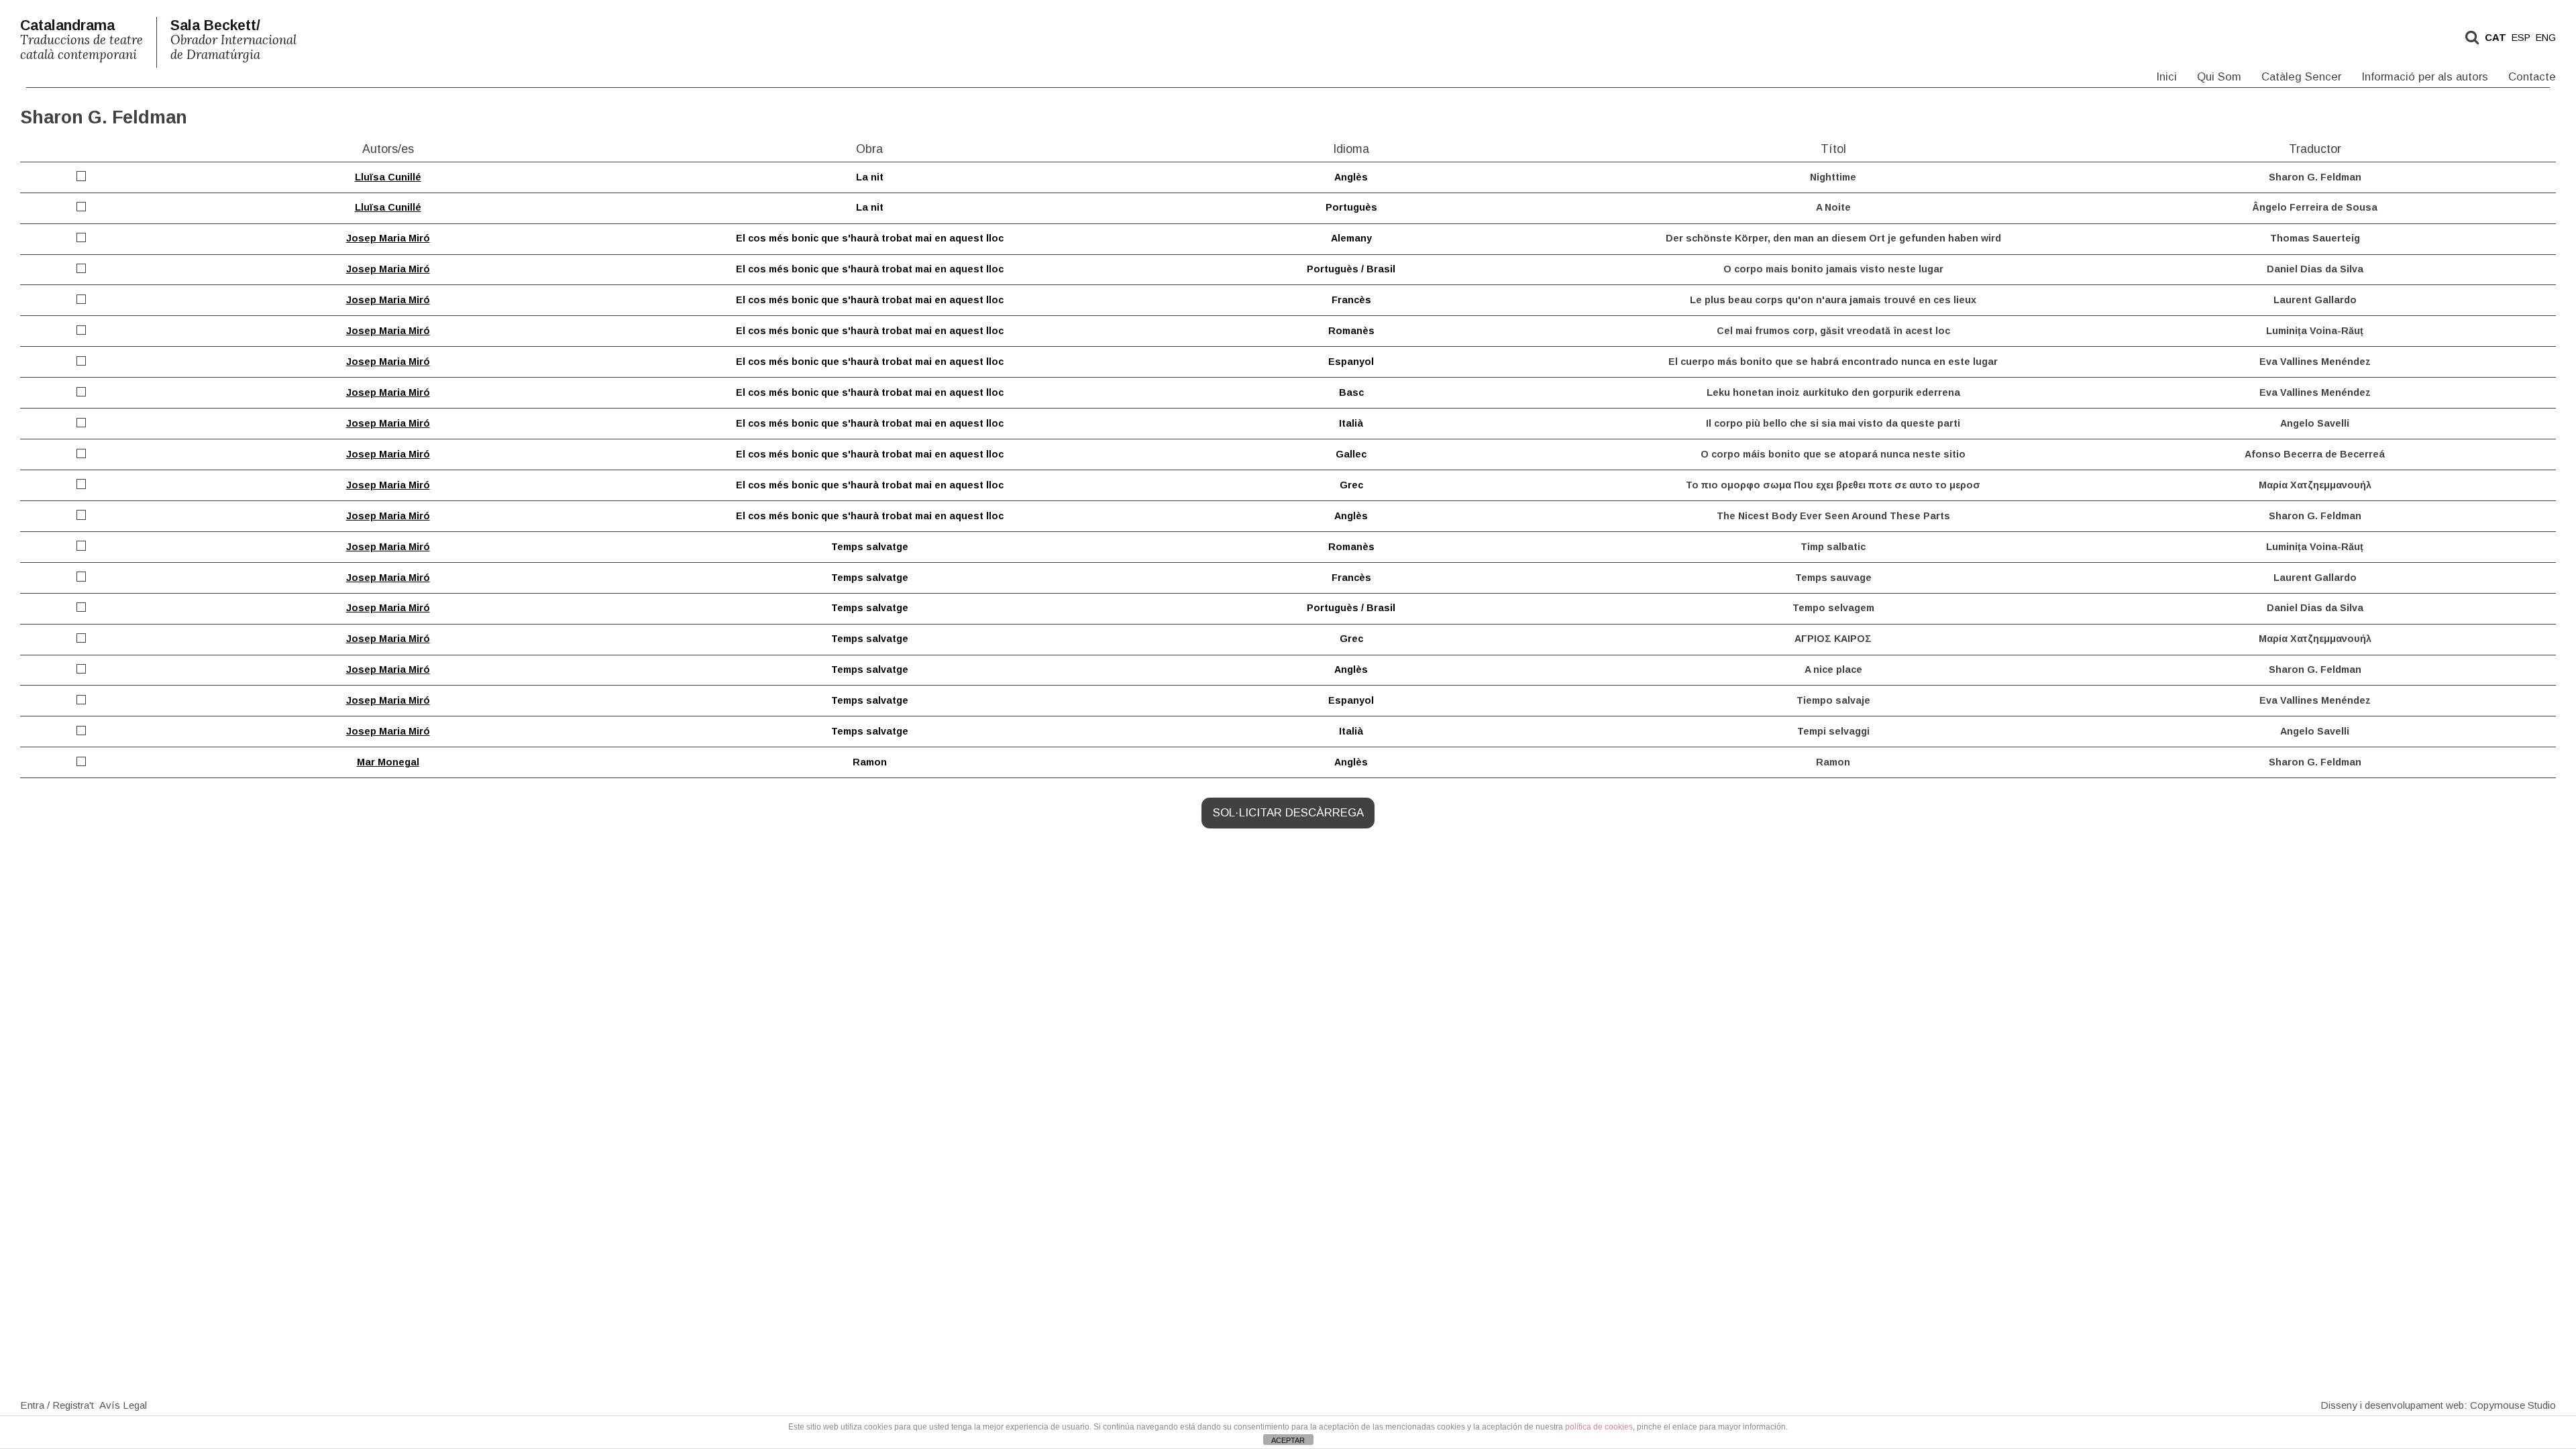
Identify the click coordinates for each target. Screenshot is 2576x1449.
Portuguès (1351, 207)
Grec (1351, 485)
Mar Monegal (388, 762)
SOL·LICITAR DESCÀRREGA (1288, 813)
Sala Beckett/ (233, 40)
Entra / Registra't (57, 1404)
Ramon (870, 762)
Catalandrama (82, 40)
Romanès (1351, 331)
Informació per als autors (2425, 77)
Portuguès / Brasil (1351, 269)
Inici (2166, 77)
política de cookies (1599, 1427)
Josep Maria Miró (388, 238)
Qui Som (2219, 77)
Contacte (2532, 77)
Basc (1351, 392)
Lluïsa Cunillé (388, 177)
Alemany (1351, 238)
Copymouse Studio (2513, 1404)
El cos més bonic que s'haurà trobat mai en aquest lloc (870, 238)
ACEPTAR (1288, 1440)
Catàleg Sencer (2301, 77)
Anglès (1351, 177)
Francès (1351, 300)
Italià (1351, 423)
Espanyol (1351, 362)
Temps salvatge (870, 547)
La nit (870, 177)
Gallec (1351, 454)
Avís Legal (123, 1404)
